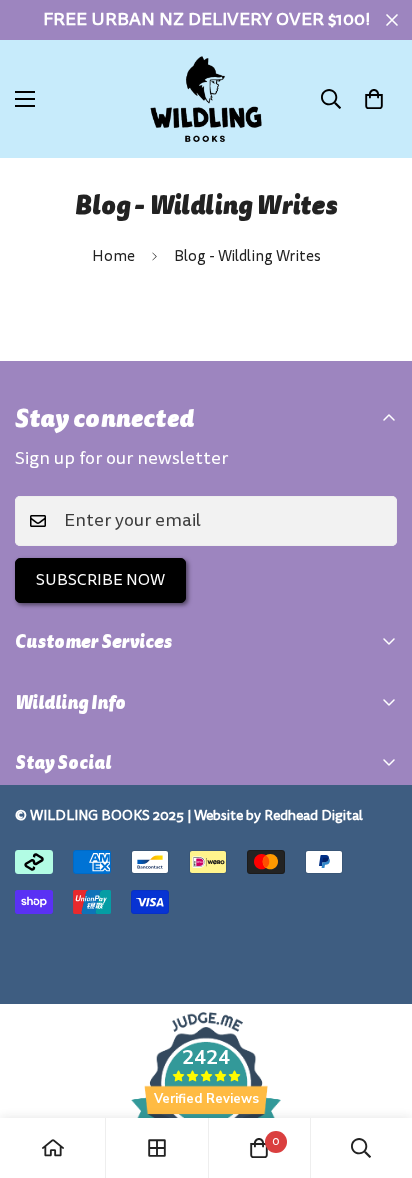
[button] (374, 99)
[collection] (157, 1148)
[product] (53, 1148)
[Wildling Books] (206, 99)
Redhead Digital (313, 815)
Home (113, 256)
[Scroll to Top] (376, 1072)
